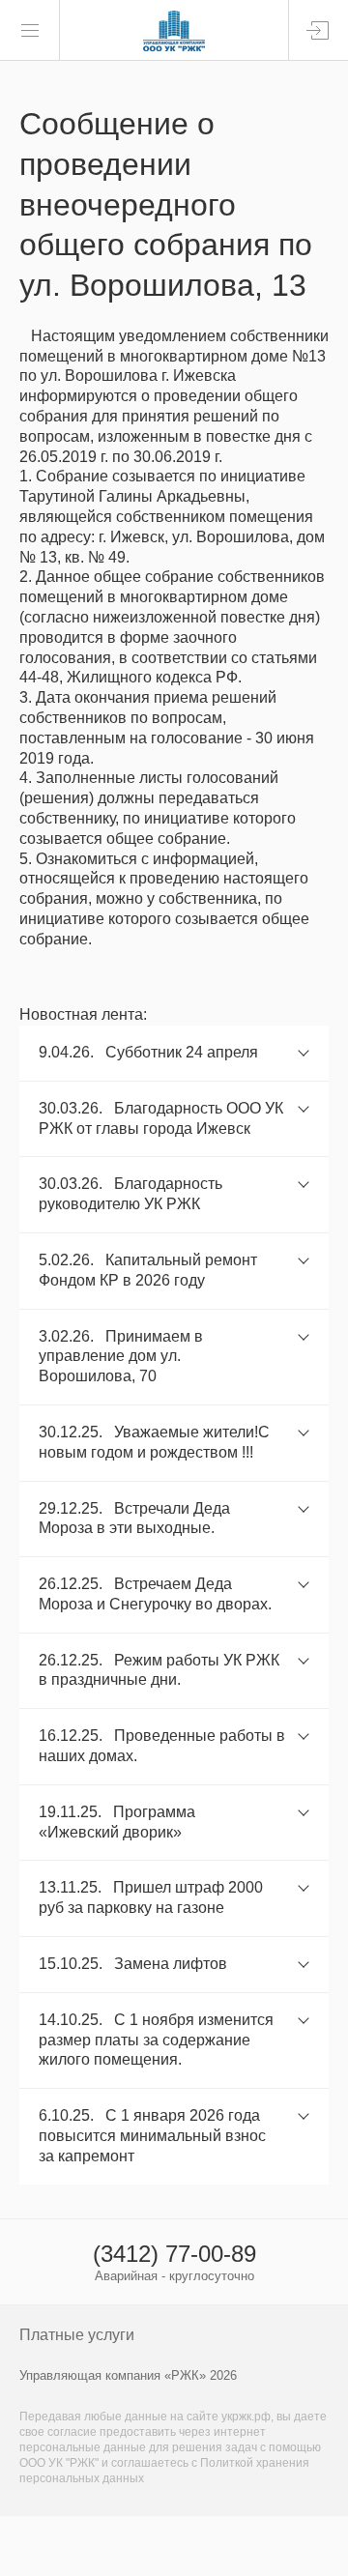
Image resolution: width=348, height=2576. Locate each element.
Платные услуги (77, 2335)
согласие (72, 2432)
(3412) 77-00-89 (174, 2254)
